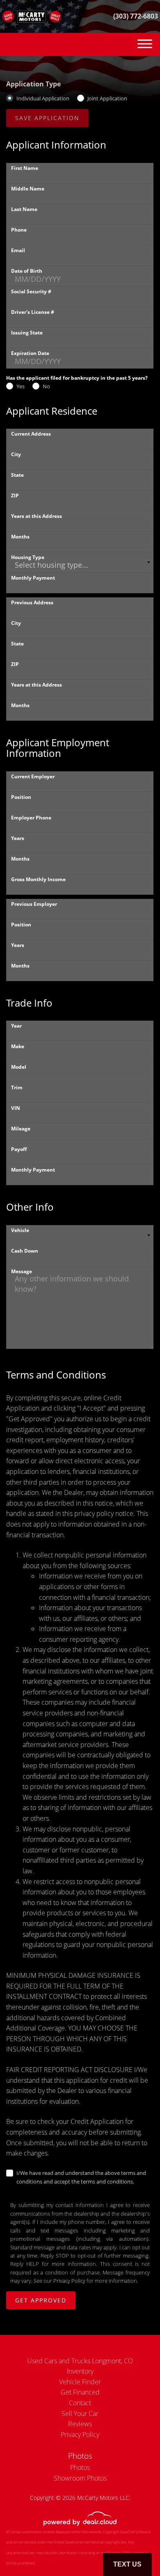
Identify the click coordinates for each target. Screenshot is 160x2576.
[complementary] (135, 2551)
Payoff (19, 1149)
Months (20, 537)
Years (18, 838)
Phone (19, 230)
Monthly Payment (33, 578)
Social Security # (31, 291)
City (16, 454)
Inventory (80, 2371)
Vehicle (20, 1230)
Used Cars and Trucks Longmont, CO (80, 2361)
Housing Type (28, 557)
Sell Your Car (80, 2414)
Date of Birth (27, 271)
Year (16, 1026)
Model (19, 1067)
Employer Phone (31, 818)
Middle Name (28, 189)
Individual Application (43, 98)
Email (18, 250)
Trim (17, 1087)
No (46, 386)
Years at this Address (37, 516)
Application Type (33, 84)
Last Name (24, 209)
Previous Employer (34, 904)
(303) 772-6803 (136, 16)
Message (22, 1271)
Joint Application (107, 98)
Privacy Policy (69, 2281)
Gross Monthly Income (38, 879)
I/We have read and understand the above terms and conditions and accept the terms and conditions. (81, 2177)
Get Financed (80, 2392)
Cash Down (25, 1251)
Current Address (31, 434)
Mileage (21, 1129)
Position (21, 797)
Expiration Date (30, 353)
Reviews (80, 2424)
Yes (21, 386)
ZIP (15, 495)
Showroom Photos (80, 2478)
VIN (16, 1108)
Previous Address (32, 602)
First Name (25, 168)
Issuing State (27, 333)
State (17, 475)
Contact (80, 2403)
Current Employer (33, 776)
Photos (80, 2467)
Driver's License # (33, 312)
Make (18, 1046)
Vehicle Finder (80, 2382)
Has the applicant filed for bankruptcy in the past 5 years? (77, 378)
